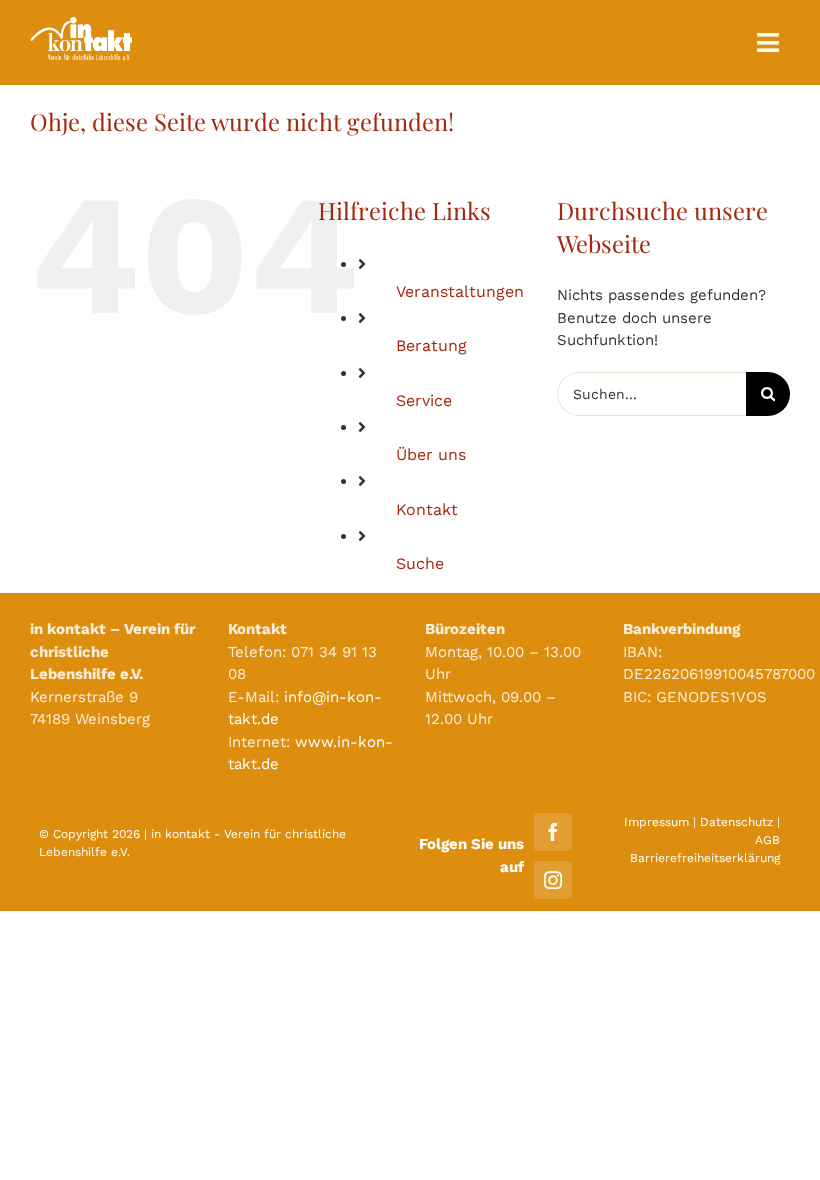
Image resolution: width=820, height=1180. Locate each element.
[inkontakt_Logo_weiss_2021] (81, 24)
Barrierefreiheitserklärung (705, 858)
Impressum (656, 822)
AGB (767, 840)
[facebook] (553, 832)
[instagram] (553, 880)
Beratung (431, 345)
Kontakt (427, 509)
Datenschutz (736, 822)
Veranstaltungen (460, 291)
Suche (420, 563)
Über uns (431, 454)
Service (424, 400)
